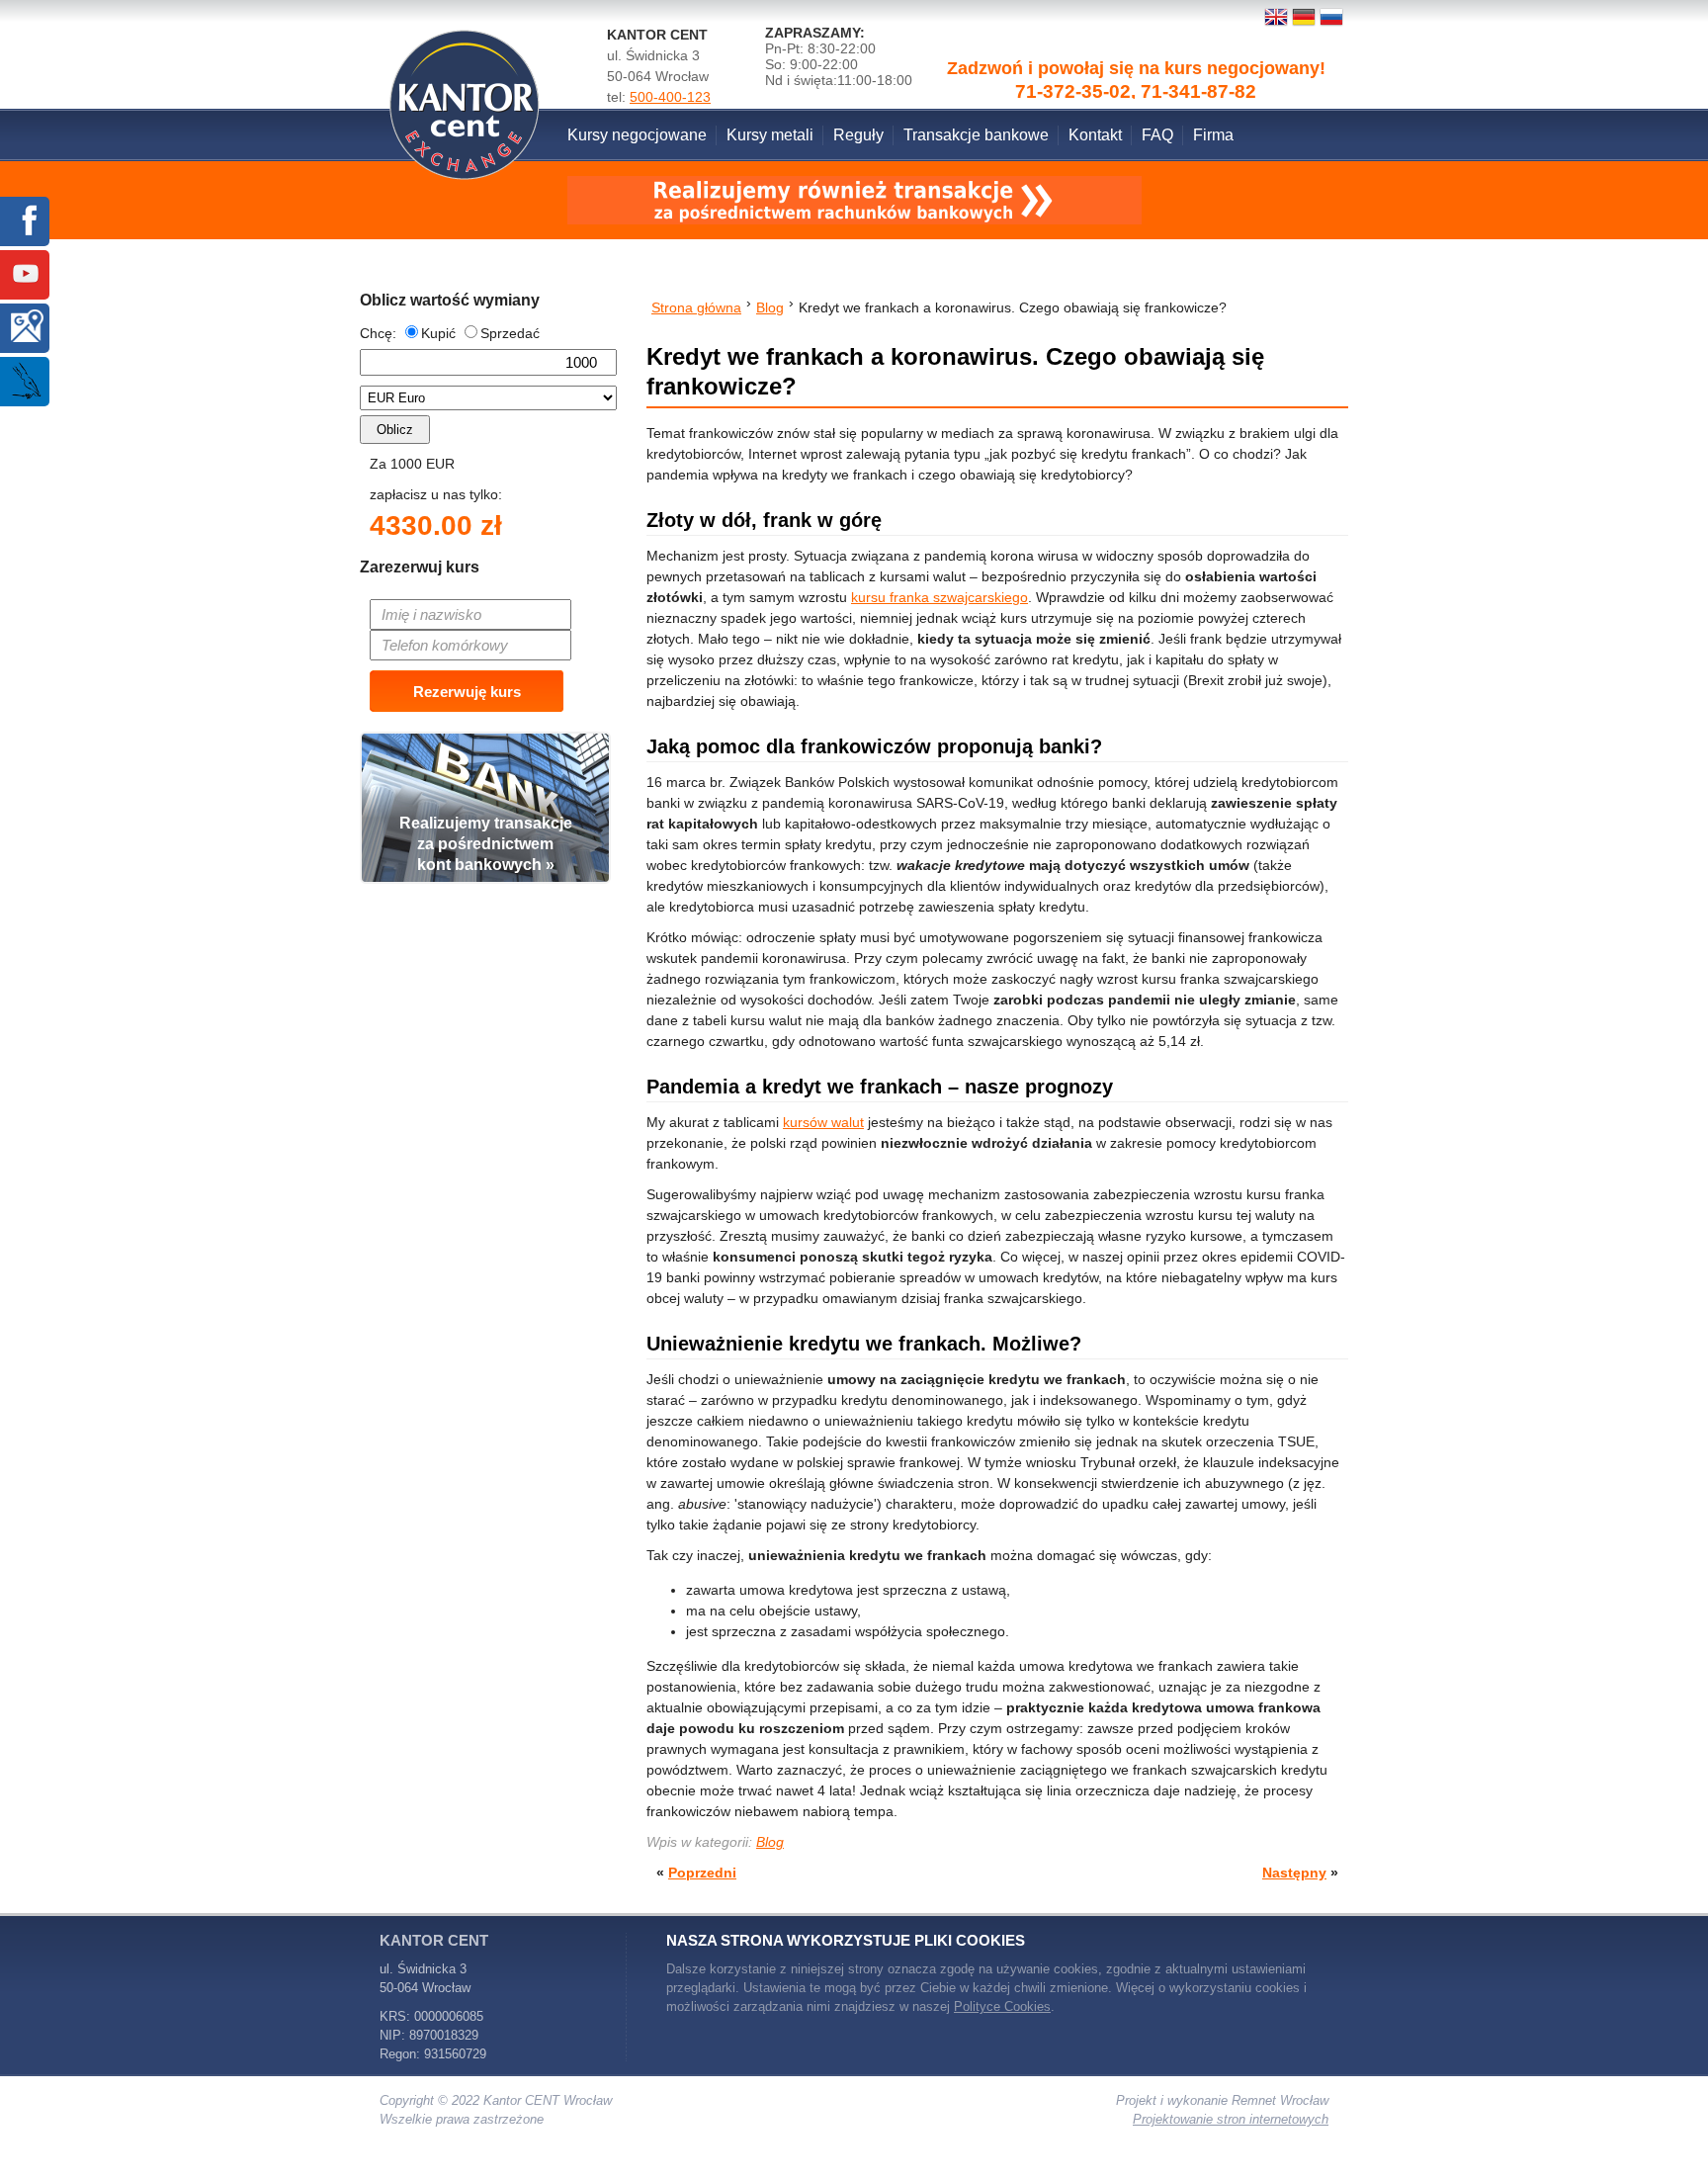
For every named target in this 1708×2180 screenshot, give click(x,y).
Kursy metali (770, 135)
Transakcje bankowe (976, 135)
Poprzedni (702, 1873)
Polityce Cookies (1002, 2006)
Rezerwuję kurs (467, 692)
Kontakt (1095, 135)
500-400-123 (670, 97)
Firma (1213, 135)
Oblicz (395, 430)
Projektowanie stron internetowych (1231, 2119)
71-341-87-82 (1198, 39)
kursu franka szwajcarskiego (939, 597)
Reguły (858, 135)
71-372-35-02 (1073, 39)
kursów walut (823, 1122)
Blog (770, 1842)
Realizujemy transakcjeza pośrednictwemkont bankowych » (486, 844)
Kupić (438, 333)
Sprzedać (510, 333)
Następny (1294, 1873)
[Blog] (26, 382)
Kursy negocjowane (637, 135)
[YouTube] (26, 275)
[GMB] (26, 329)
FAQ (1157, 135)
